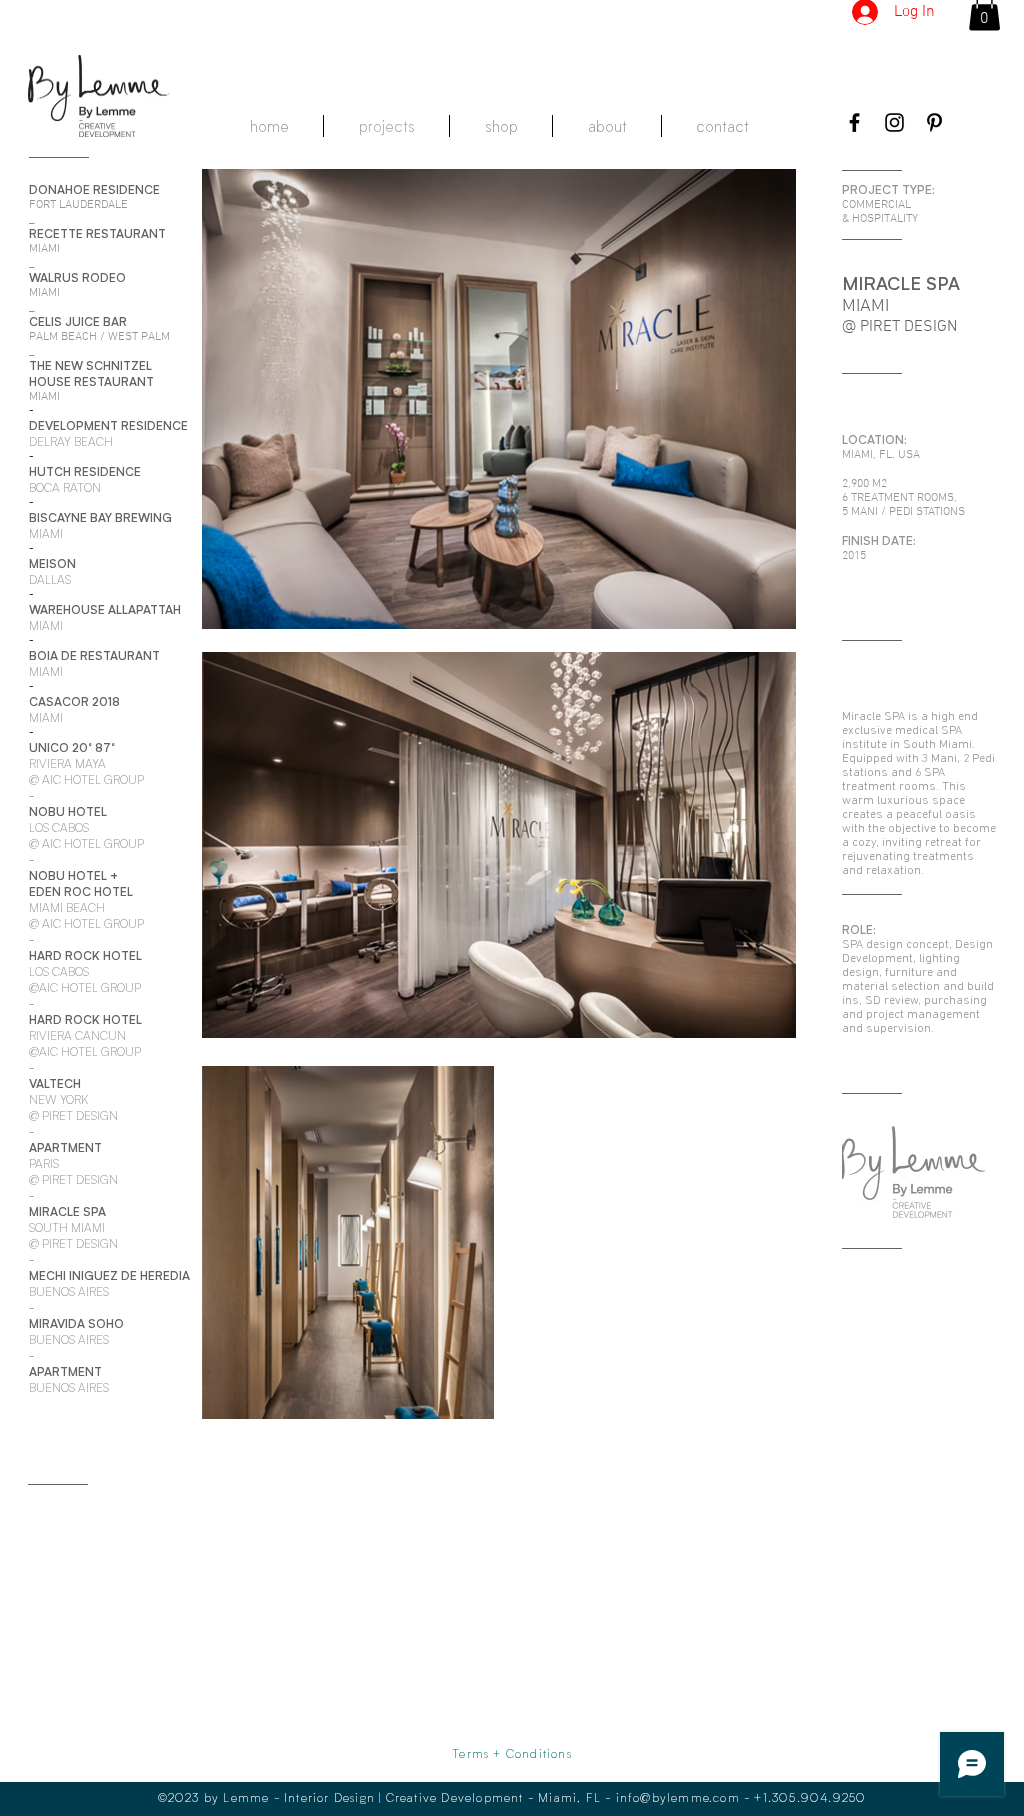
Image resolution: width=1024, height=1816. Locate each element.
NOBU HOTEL (68, 875)
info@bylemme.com (678, 1797)
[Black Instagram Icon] (894, 122)
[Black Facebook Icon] (854, 122)
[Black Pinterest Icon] (934, 122)
